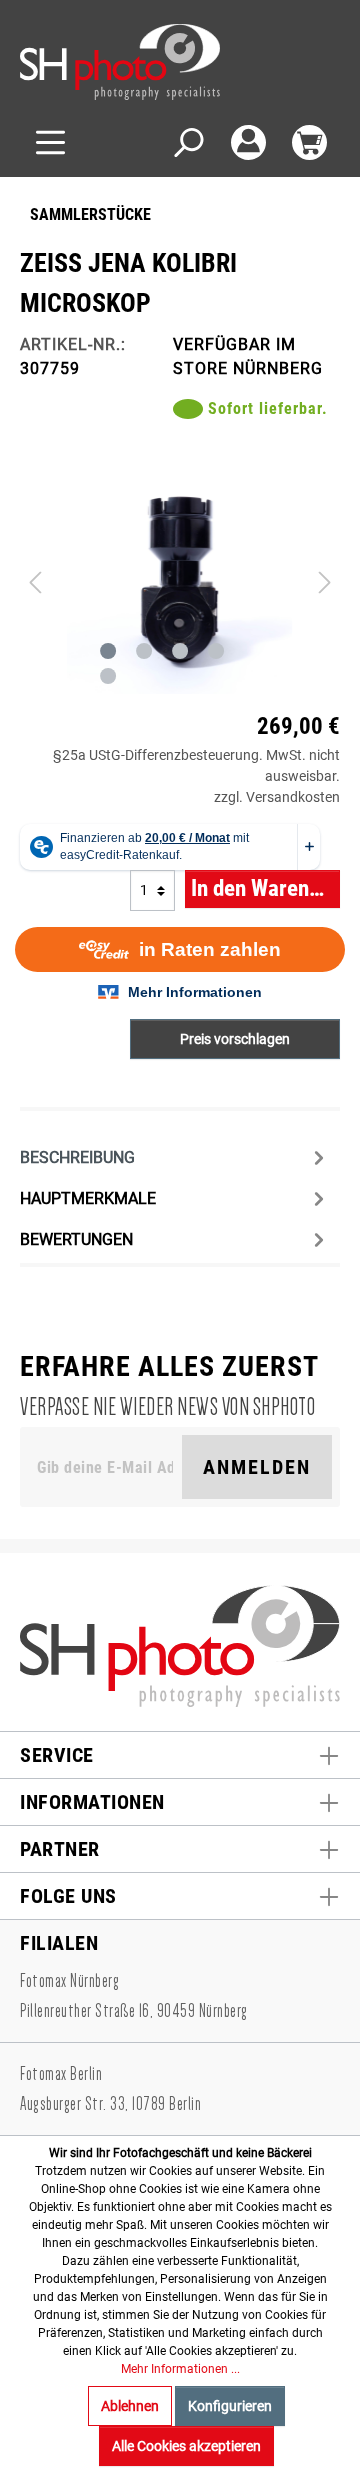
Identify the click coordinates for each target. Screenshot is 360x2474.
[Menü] (50, 142)
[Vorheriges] (35, 581)
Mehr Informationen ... (180, 2369)
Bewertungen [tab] (76, 1239)
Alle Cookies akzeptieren (186, 2446)
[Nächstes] (325, 581)
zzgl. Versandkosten (277, 797)
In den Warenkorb (265, 888)
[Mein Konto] (248, 142)
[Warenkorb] (309, 142)
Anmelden (257, 1467)
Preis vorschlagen (235, 1039)
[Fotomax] (145, 62)
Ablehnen (130, 2406)
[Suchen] (187, 142)
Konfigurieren (230, 2406)
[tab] (175, 1156)
